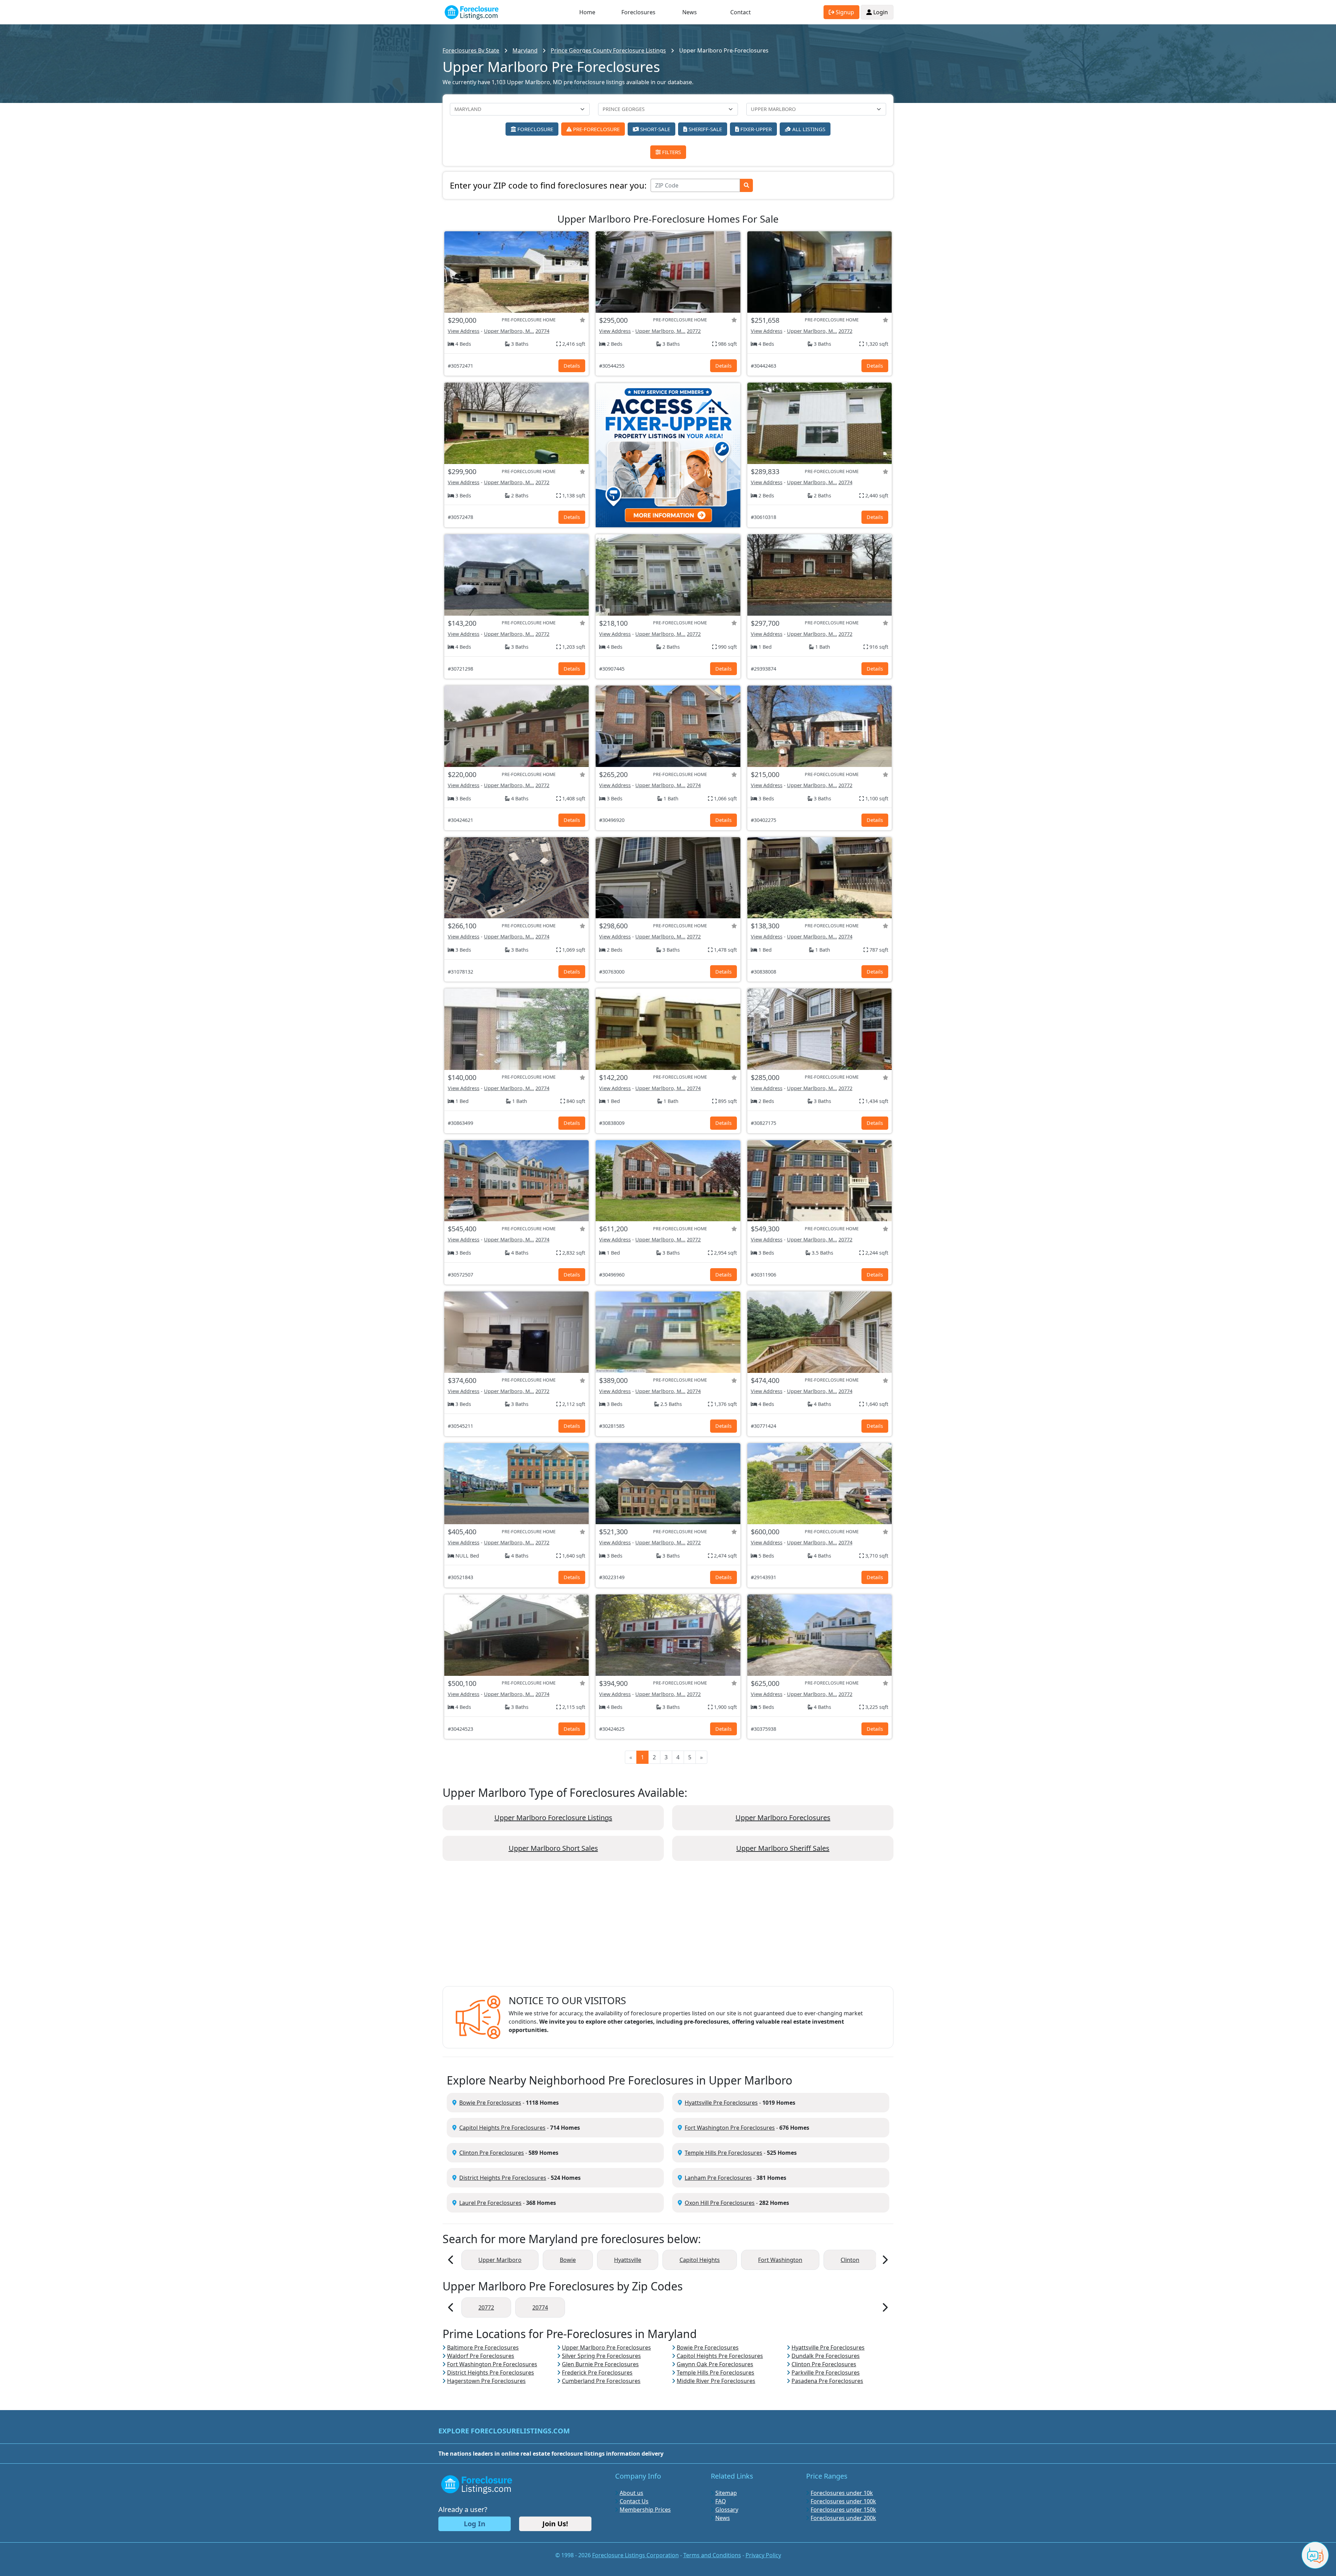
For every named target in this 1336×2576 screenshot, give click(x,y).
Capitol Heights (700, 2260)
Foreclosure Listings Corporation (635, 2555)
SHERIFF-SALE (705, 129)
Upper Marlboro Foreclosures (783, 1818)
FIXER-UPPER (755, 129)
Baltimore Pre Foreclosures (483, 2347)
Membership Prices (645, 2510)
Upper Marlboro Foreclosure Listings (553, 1818)
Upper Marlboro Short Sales (553, 1848)
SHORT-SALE (654, 129)
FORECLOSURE (535, 129)
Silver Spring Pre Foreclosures (601, 2356)
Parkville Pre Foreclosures (826, 2373)
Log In (475, 2524)
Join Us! (555, 2524)
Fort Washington (780, 2260)
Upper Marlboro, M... (509, 331)
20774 (542, 331)
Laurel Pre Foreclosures (490, 2203)
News (690, 12)
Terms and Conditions (712, 2555)
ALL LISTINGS (808, 129)
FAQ (721, 2501)
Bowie (568, 2260)
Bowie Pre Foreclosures (490, 2103)
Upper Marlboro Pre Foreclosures (606, 2347)
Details (572, 366)
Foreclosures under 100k (843, 2501)
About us (631, 2493)
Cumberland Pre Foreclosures (601, 2381)
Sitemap (726, 2493)
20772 (694, 331)
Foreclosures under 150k (843, 2510)
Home (587, 12)
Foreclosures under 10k (842, 2493)
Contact (741, 12)
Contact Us (634, 2501)
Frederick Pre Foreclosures (597, 2373)
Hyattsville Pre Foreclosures (721, 2103)
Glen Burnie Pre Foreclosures (600, 2364)
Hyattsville (628, 2260)
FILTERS (671, 152)
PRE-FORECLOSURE (596, 129)
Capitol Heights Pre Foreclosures (502, 2128)
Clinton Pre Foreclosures (492, 2153)
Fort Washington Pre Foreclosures (730, 2128)
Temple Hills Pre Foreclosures (723, 2153)
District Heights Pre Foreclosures (503, 2178)
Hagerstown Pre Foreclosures (486, 2381)
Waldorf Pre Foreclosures (481, 2356)
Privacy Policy (763, 2555)
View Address (464, 331)
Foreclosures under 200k (843, 2518)
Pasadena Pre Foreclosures (827, 2381)
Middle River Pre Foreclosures (716, 2381)
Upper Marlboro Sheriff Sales (783, 1848)
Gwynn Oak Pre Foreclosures (715, 2364)
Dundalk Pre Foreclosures (826, 2356)
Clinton (850, 2260)
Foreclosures (638, 12)
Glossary (727, 2510)
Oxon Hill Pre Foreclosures (720, 2203)
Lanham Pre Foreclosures (718, 2178)
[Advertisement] (668, 1929)
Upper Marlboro (500, 2260)
